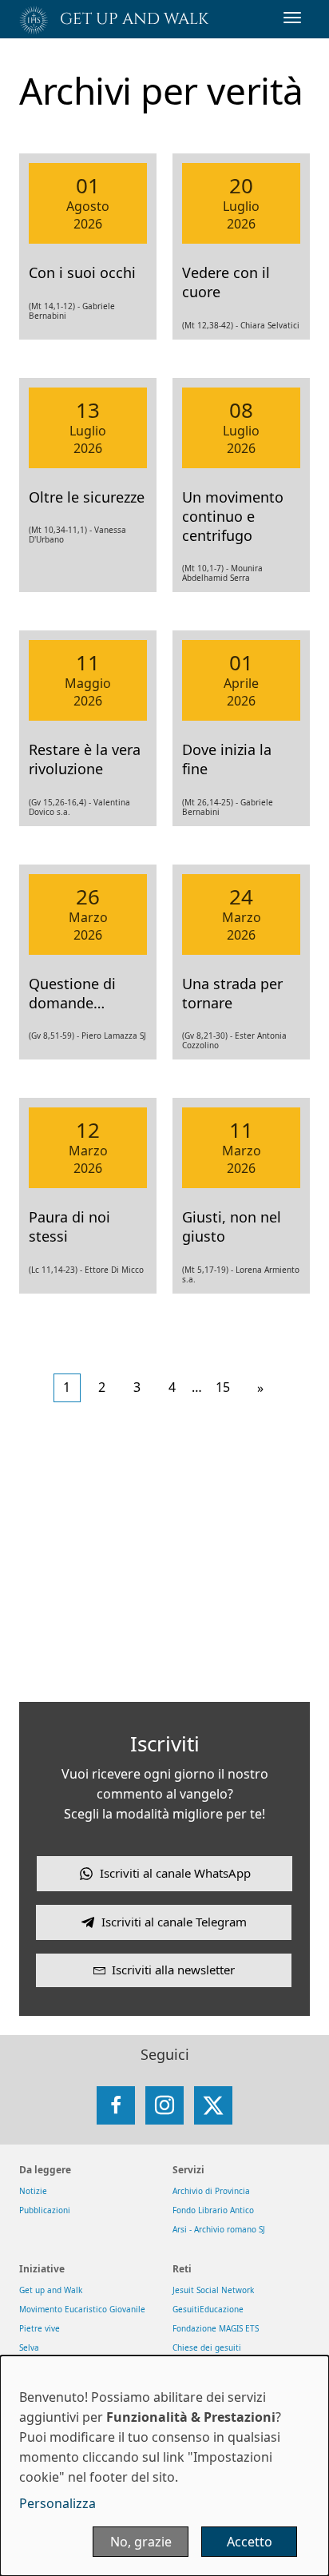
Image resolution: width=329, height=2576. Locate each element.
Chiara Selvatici (270, 325)
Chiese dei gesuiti (207, 2347)
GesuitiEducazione (208, 2309)
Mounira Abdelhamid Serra (222, 573)
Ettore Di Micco (114, 1270)
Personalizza (57, 2503)
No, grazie (141, 2542)
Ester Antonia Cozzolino (234, 1040)
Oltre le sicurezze (87, 497)
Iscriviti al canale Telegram (174, 1922)
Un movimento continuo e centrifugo (233, 516)
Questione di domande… (72, 993)
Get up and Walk (51, 2290)
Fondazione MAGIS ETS (216, 2328)
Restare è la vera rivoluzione (85, 759)
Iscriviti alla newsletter (173, 1970)
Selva (29, 2347)
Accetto (250, 2542)
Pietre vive (40, 2328)
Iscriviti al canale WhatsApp (175, 1873)
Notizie (33, 2191)
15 (223, 1387)
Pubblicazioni (45, 2210)
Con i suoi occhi (82, 272)
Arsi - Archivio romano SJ (219, 2229)
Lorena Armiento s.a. (241, 1274)
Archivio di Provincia (211, 2191)
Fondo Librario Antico (213, 2210)
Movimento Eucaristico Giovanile (82, 2309)
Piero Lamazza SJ (114, 1036)
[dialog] (164, 2466)
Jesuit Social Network (213, 2290)
